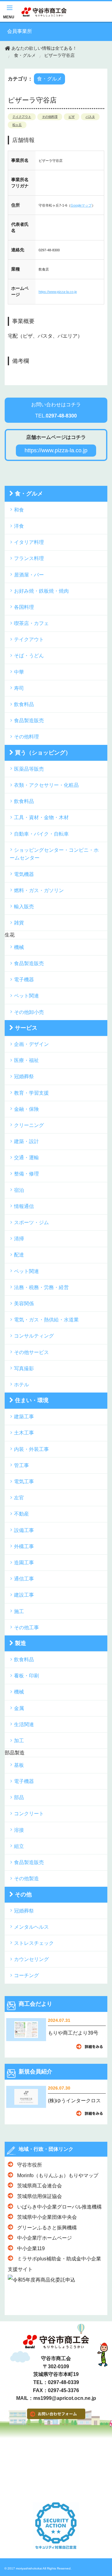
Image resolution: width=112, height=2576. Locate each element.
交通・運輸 (26, 1158)
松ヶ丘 (17, 125)
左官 (19, 1498)
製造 (21, 1643)
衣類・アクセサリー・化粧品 (46, 785)
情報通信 (24, 1206)
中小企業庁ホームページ (44, 2238)
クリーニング (29, 1125)
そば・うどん (29, 656)
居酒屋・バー (29, 575)
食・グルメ (25, 55)
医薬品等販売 (29, 769)
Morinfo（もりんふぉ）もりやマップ (58, 2175)
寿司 (19, 688)
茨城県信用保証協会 (40, 2196)
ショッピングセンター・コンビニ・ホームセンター (54, 854)
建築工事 (24, 1417)
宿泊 (19, 1190)
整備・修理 (26, 1174)
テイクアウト (22, 117)
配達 (19, 1255)
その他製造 (26, 1878)
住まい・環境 (32, 1400)
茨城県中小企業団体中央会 (47, 2217)
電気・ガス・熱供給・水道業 (46, 1320)
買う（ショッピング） (43, 753)
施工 (19, 1611)
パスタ (90, 117)
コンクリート (29, 1814)
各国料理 (24, 607)
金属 (19, 1708)
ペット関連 (26, 996)
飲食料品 (24, 704)
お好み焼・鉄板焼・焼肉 (41, 591)
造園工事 (24, 1563)
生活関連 (24, 1724)
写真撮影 (24, 1368)
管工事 (21, 1465)
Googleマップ (81, 205)
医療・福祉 (26, 1060)
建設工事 (24, 1595)
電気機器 (24, 874)
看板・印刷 (26, 1676)
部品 (19, 1797)
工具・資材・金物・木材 (41, 817)
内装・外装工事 (31, 1449)
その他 (23, 1894)
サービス (26, 1028)
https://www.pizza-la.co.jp (58, 292)
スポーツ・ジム (31, 1222)
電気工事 (24, 1482)
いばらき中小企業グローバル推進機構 (59, 2207)
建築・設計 (26, 1141)
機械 (19, 947)
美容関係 (24, 1304)
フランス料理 (29, 558)
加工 (19, 1741)
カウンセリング (31, 1959)
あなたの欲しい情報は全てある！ (44, 48)
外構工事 (24, 1546)
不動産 (21, 1514)
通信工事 (24, 1579)
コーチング (26, 1975)
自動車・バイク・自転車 (41, 834)
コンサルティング (34, 1336)
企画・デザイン (31, 1044)
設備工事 (24, 1530)
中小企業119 (31, 2248)
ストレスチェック (34, 1943)
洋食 (19, 526)
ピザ (72, 117)
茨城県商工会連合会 (40, 2186)
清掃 (19, 1239)
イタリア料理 (29, 542)
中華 (19, 672)
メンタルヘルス (31, 1927)
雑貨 (19, 923)
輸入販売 (24, 907)
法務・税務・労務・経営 (41, 1287)
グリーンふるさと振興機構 (47, 2228)
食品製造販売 (29, 720)
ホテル (21, 1385)
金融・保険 (26, 1109)
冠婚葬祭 (24, 1076)
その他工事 (26, 1628)
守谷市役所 (30, 2165)
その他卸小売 (29, 1012)
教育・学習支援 (31, 1093)
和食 (19, 510)
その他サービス (31, 1352)
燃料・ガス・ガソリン (39, 890)
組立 (19, 1846)
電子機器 (24, 980)
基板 (19, 1765)
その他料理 (50, 117)
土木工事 (24, 1433)
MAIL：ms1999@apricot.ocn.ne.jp (56, 2398)
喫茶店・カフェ (31, 623)
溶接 (19, 1830)
